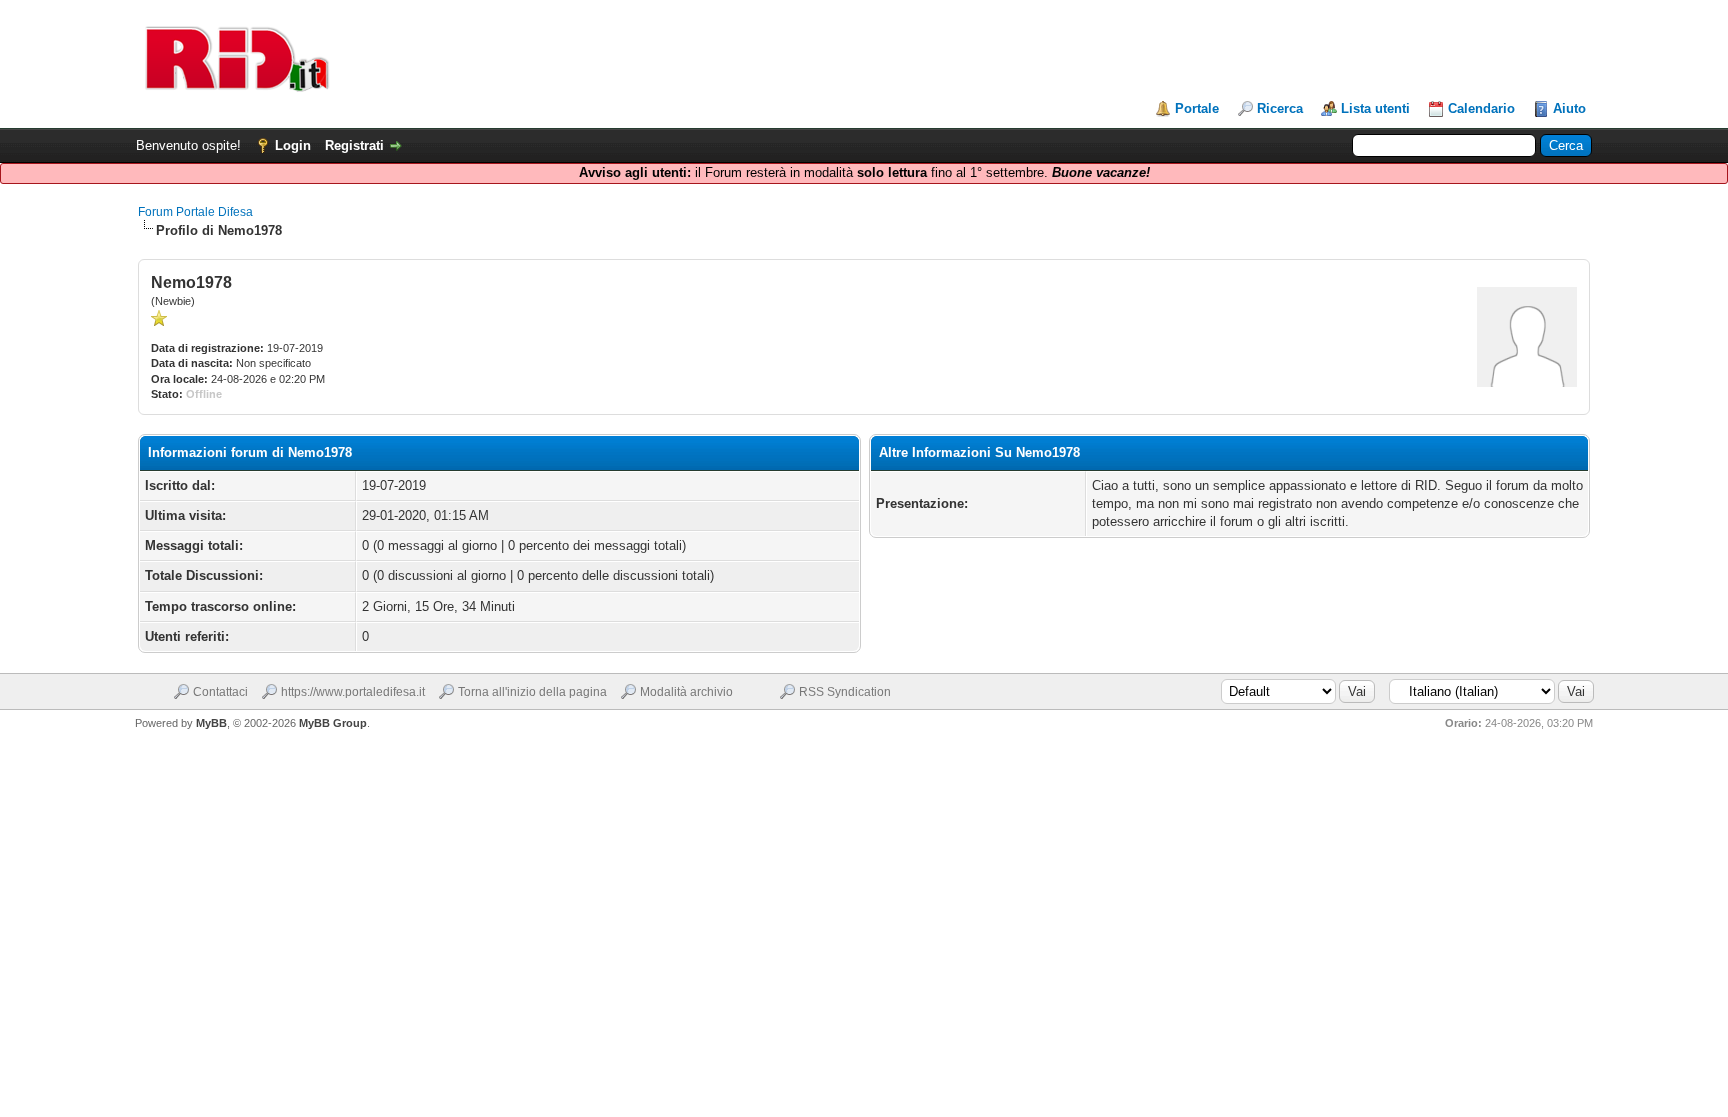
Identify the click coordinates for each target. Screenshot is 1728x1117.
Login (293, 145)
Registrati (354, 145)
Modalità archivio (686, 692)
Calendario (1481, 108)
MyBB (211, 723)
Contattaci (220, 692)
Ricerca (1280, 108)
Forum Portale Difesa (195, 212)
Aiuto (1569, 108)
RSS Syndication (845, 692)
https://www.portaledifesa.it (353, 692)
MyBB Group (333, 723)
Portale (1197, 108)
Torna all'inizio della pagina (532, 692)
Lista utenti (1375, 108)
